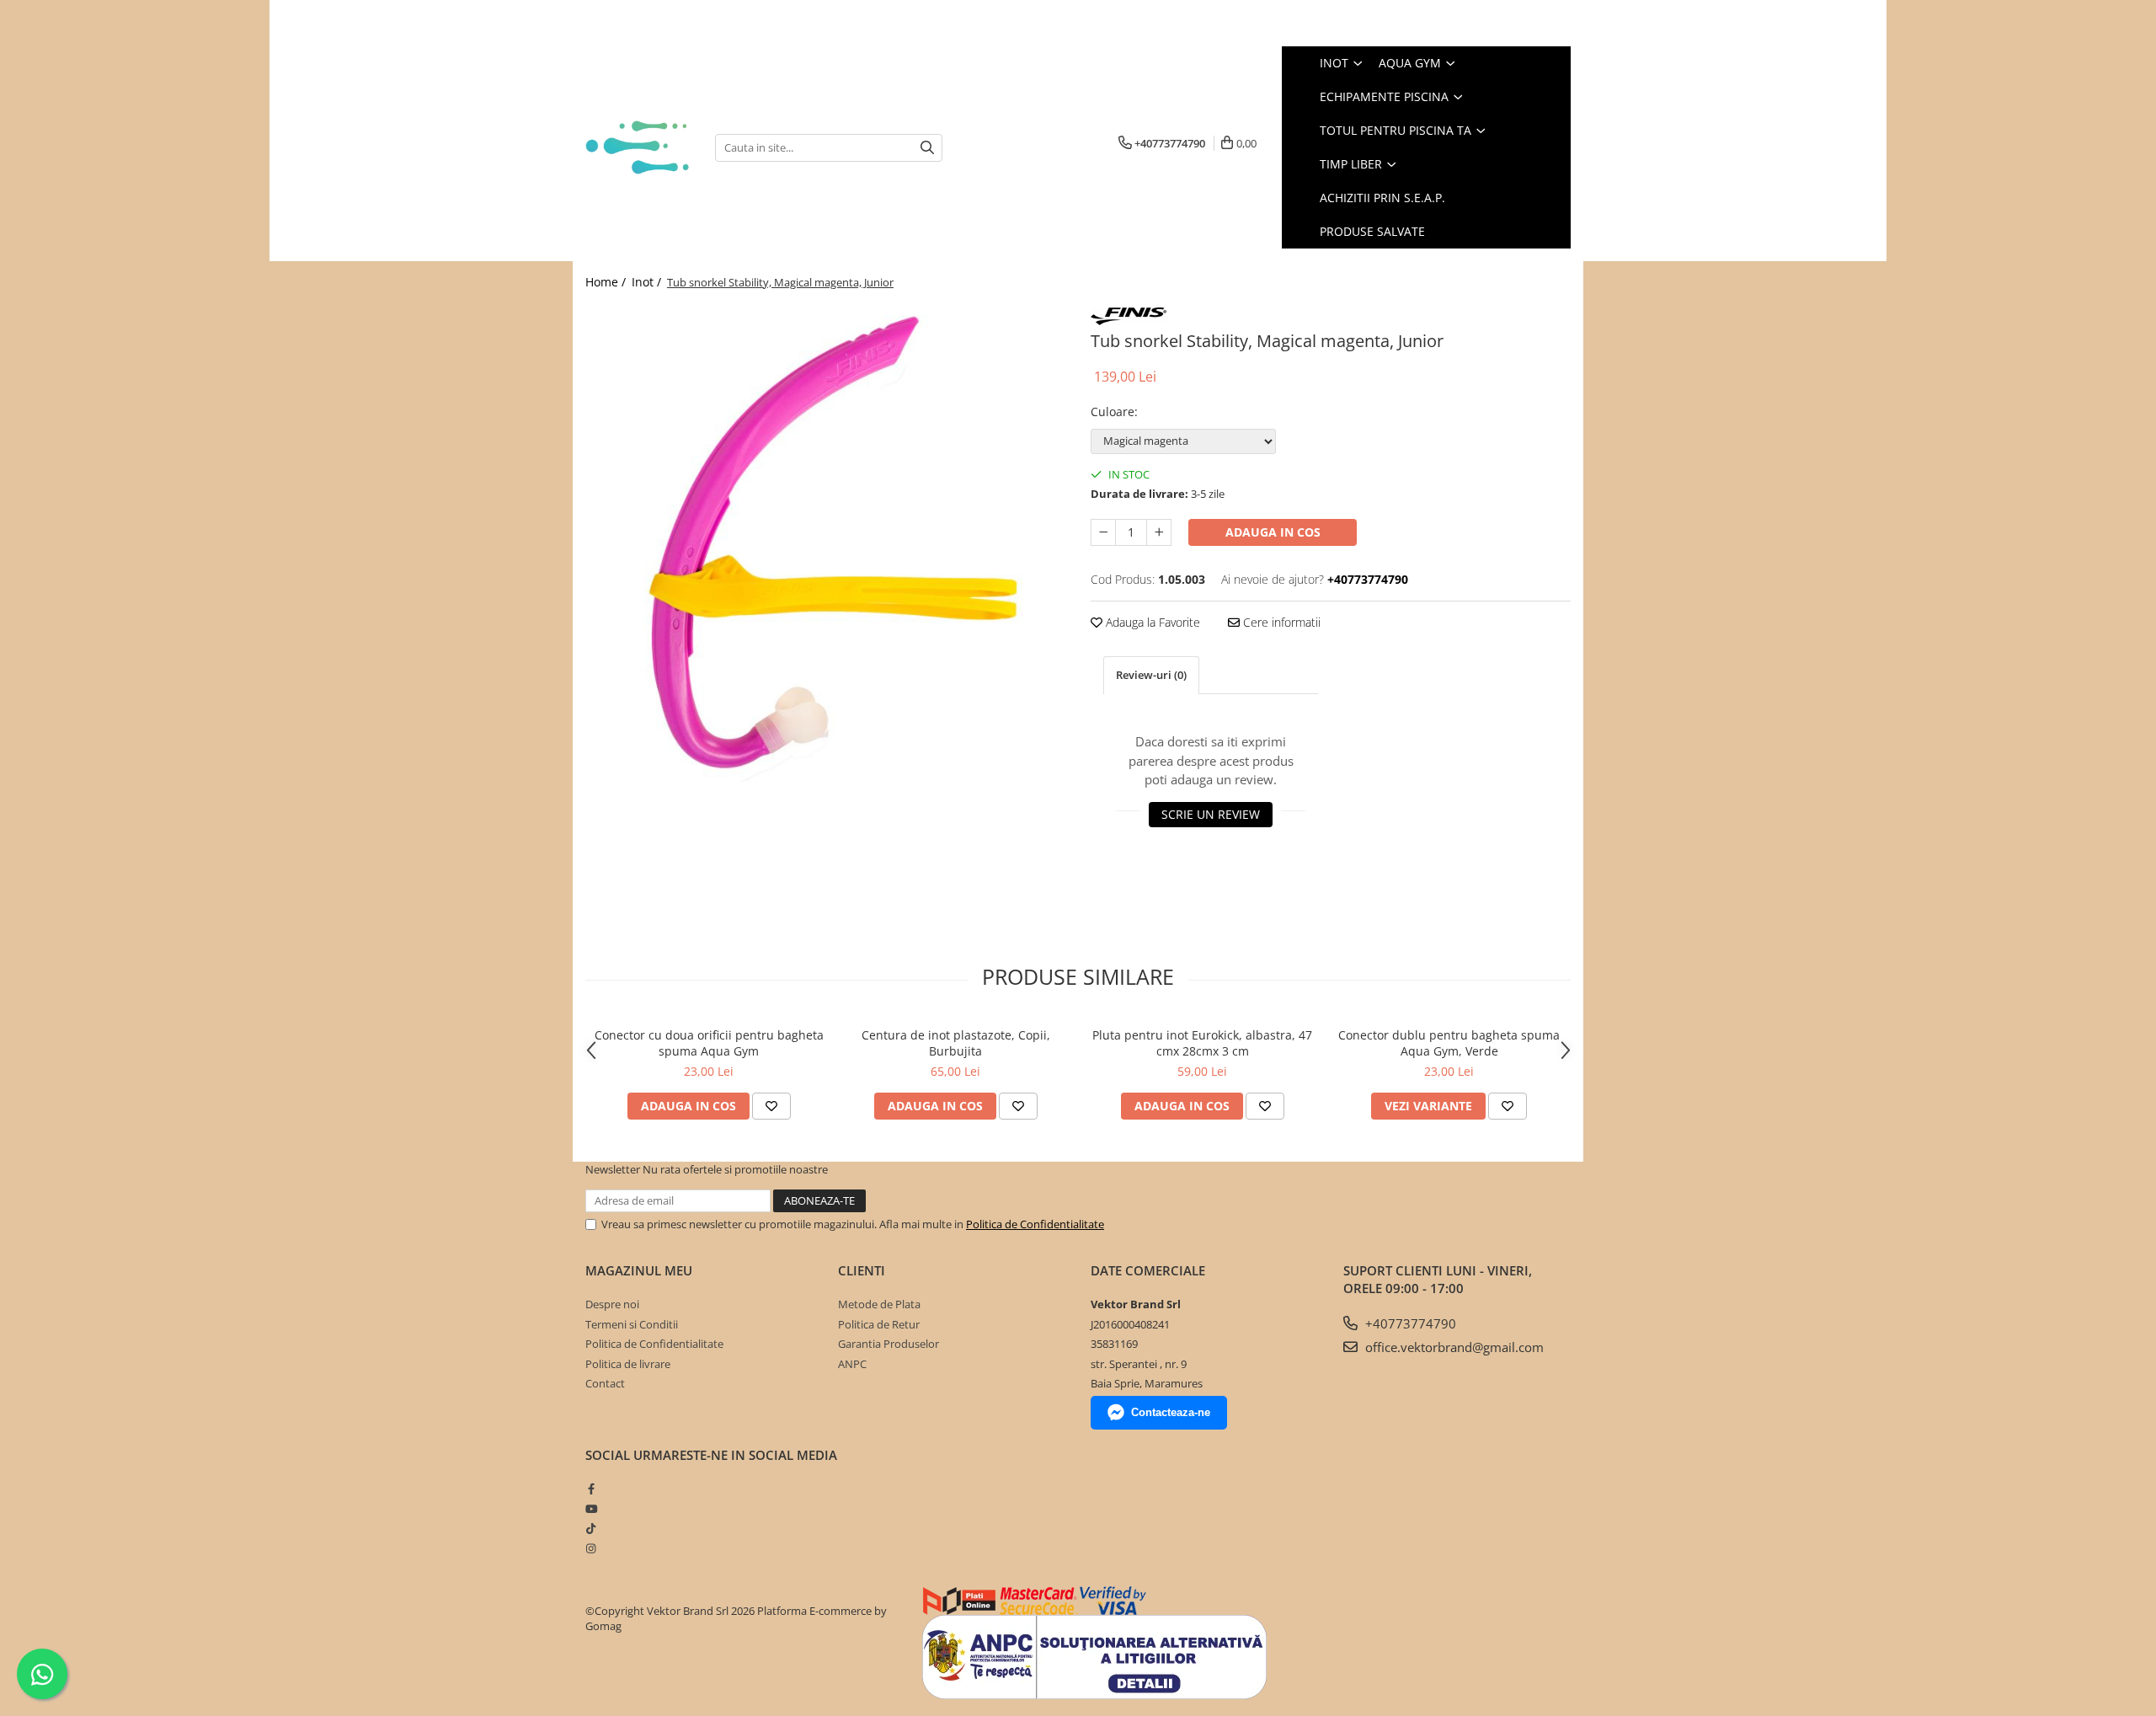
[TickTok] (591, 1528)
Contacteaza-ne (1171, 1412)
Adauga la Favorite (1151, 622)
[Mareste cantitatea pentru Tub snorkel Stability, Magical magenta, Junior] (1159, 532)
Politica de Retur (879, 1324)
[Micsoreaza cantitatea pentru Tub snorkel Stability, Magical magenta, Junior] (1103, 532)
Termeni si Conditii (632, 1324)
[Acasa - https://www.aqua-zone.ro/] (638, 147)
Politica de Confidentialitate (1035, 1224)
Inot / (648, 282)
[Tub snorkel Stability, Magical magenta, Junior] (825, 543)
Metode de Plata (879, 1304)
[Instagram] (591, 1548)
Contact (605, 1383)
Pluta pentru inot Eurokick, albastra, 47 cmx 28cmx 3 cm (1202, 1043)
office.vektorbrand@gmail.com (1453, 1347)
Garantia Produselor (889, 1344)
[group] (825, 543)
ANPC (852, 1364)
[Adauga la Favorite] (771, 1106)
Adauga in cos (1273, 532)
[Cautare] (927, 148)
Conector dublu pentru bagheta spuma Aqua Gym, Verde (1449, 1043)
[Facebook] (591, 1489)
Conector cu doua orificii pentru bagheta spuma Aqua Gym (709, 1043)
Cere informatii (1280, 622)
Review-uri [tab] (1151, 675)
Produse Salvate (1372, 231)
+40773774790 (1409, 1323)
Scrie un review (1211, 814)
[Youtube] (591, 1509)
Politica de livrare (628, 1364)
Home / (607, 282)
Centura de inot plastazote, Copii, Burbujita (956, 1043)
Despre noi (612, 1304)
